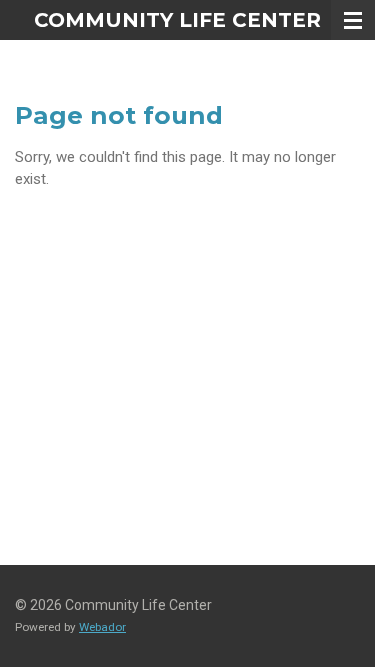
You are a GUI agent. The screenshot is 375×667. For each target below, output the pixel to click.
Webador (102, 627)
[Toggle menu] (353, 20)
